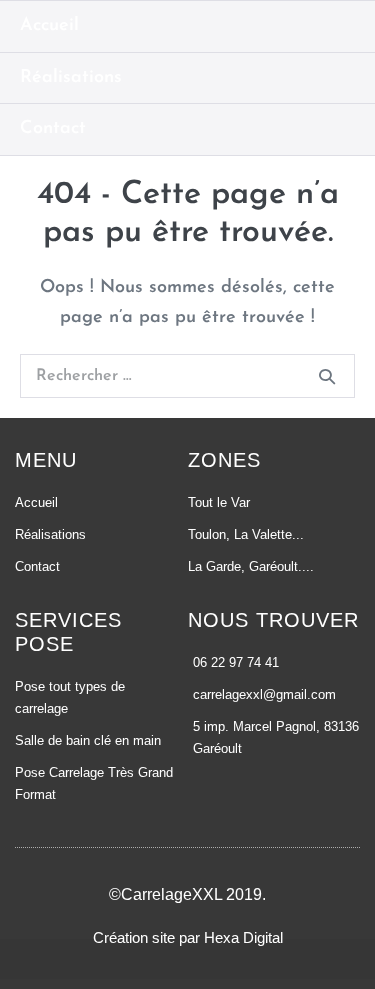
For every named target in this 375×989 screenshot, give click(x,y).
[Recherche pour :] (187, 376)
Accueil (49, 26)
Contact (53, 129)
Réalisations (71, 78)
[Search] (327, 376)
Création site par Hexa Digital (188, 937)
